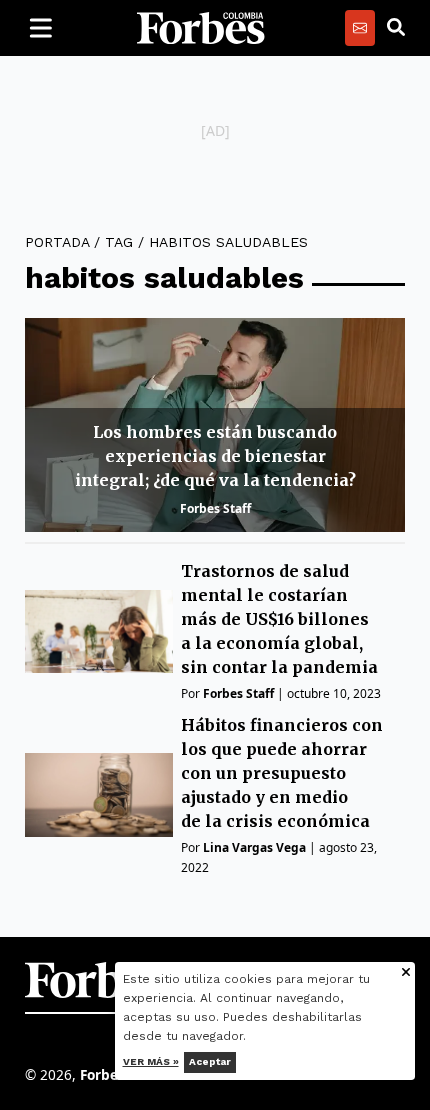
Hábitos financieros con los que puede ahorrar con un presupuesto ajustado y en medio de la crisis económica (282, 773)
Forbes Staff (215, 508)
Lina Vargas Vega (254, 847)
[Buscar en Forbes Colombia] (396, 28)
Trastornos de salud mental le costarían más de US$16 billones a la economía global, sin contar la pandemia (279, 619)
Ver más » (151, 1061)
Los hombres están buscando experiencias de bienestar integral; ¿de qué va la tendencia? (215, 456)
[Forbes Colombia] (201, 28)
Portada (57, 242)
